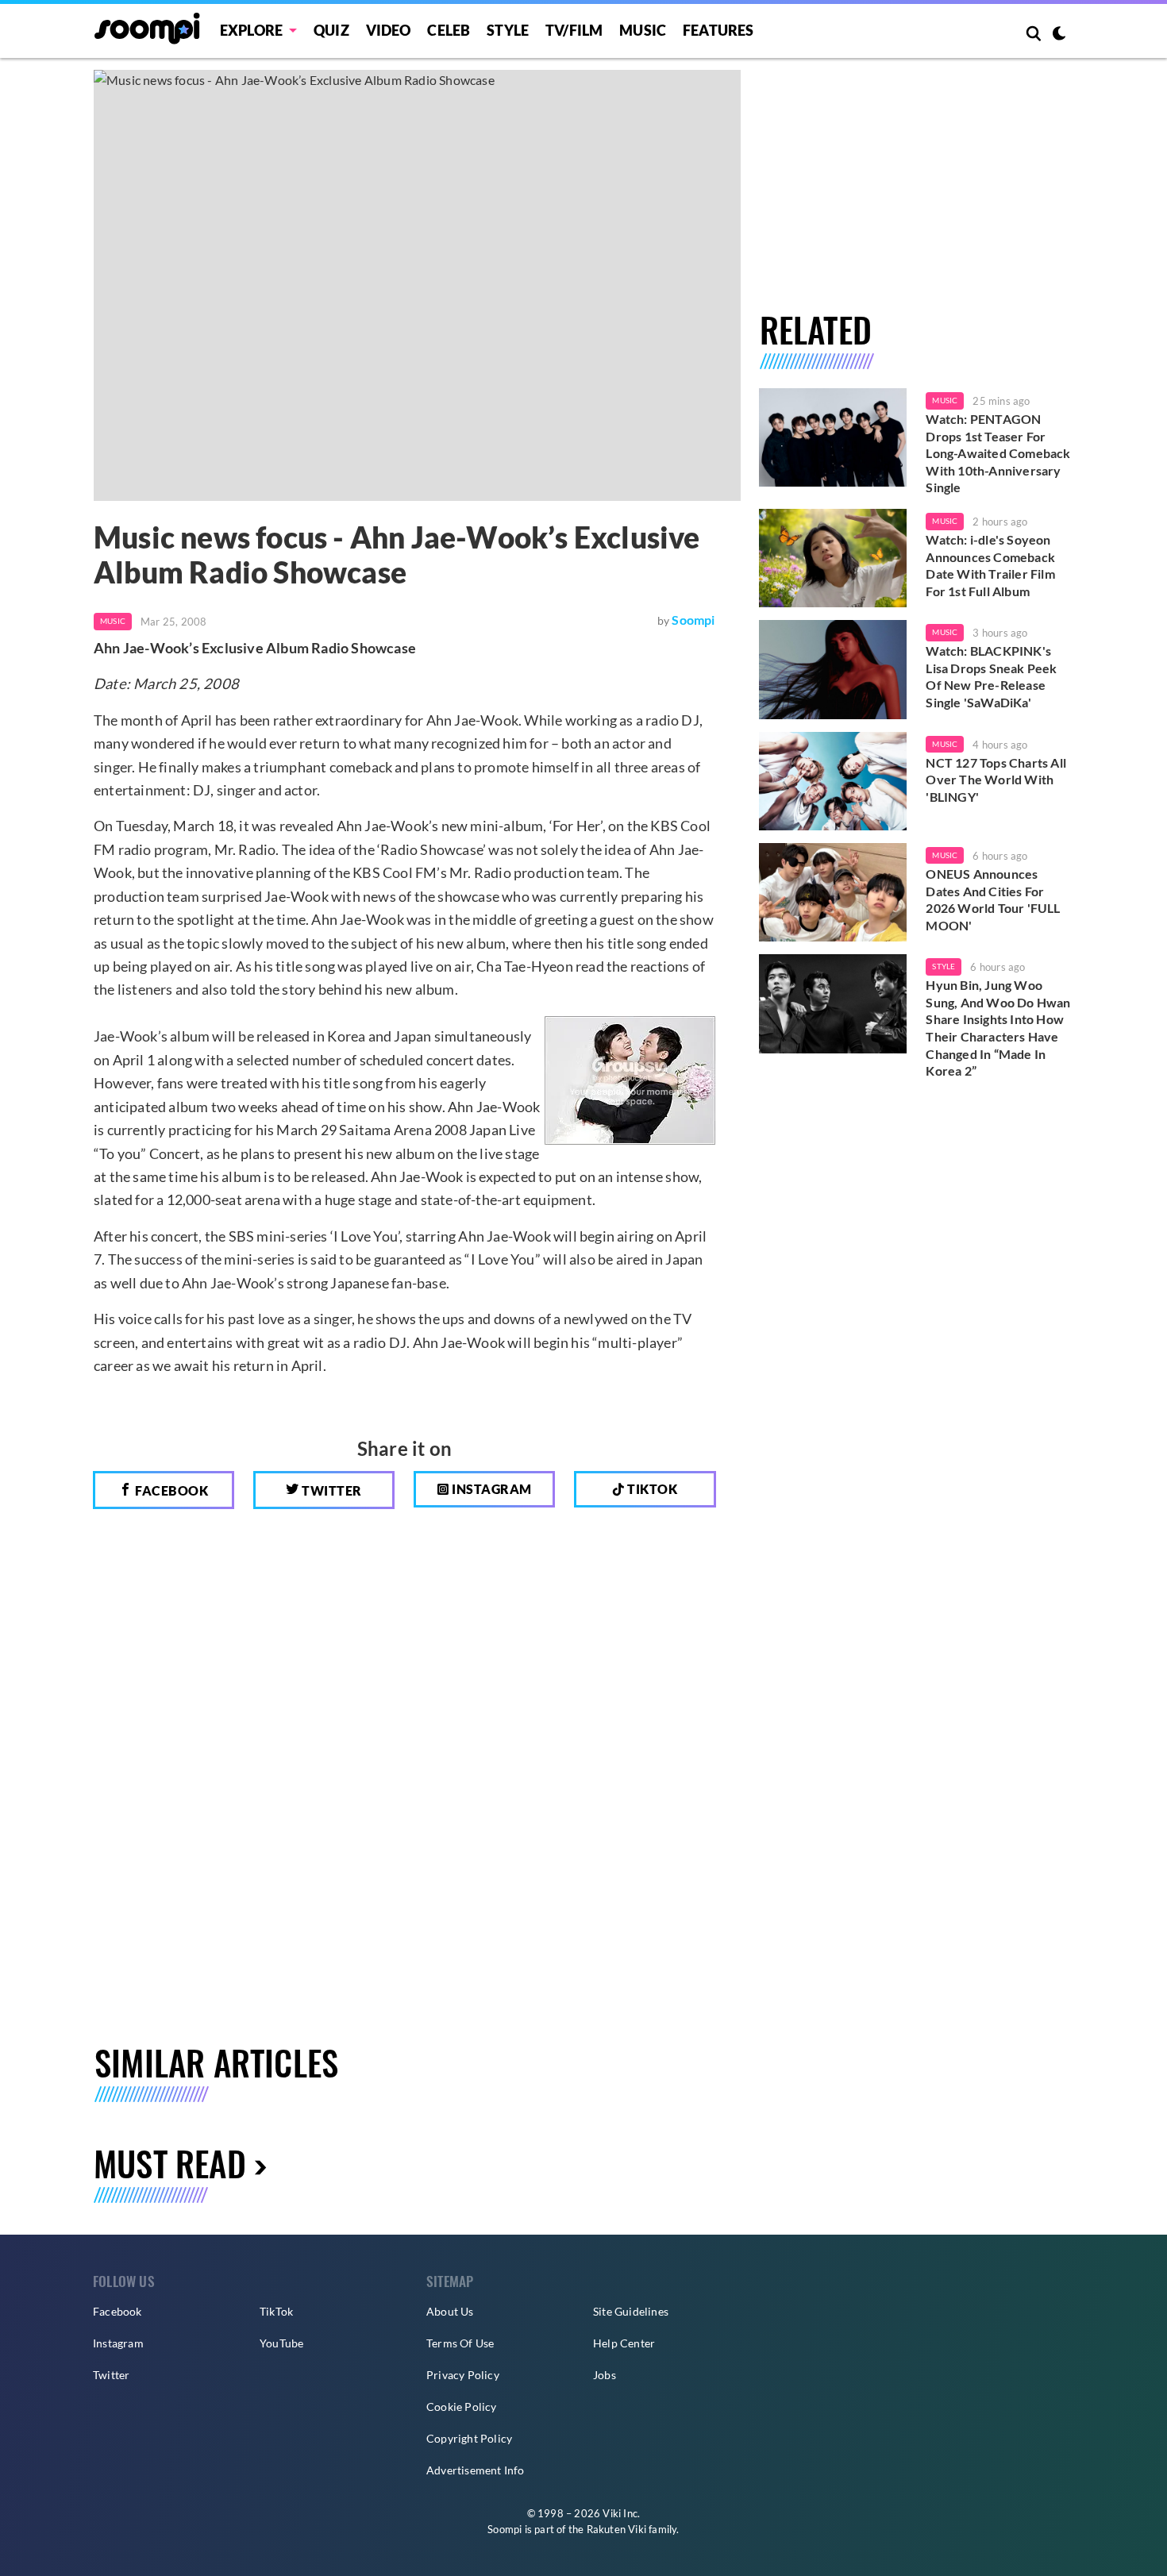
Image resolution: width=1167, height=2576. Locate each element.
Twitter (331, 1490)
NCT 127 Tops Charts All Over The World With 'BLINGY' (996, 780)
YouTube (281, 2343)
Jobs (605, 2375)
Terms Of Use (460, 2343)
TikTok (276, 2311)
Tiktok (651, 1489)
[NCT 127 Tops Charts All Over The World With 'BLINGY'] (833, 781)
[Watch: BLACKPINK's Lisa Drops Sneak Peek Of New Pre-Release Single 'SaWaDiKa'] (833, 669)
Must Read (170, 2163)
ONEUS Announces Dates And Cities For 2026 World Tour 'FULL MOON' (993, 899)
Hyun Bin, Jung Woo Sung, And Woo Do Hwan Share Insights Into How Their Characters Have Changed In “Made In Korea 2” (998, 1028)
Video (389, 30)
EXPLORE (251, 30)
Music (643, 30)
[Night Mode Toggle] (1059, 35)
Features (718, 30)
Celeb (449, 30)
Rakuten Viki (616, 2529)
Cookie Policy (462, 2407)
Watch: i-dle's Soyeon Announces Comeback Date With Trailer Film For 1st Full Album (990, 565)
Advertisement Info (476, 2470)
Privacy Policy (463, 2375)
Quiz (331, 30)
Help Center (624, 2343)
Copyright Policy (469, 2438)
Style (508, 30)
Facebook (171, 1490)
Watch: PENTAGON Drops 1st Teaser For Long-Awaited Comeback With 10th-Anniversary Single (998, 453)
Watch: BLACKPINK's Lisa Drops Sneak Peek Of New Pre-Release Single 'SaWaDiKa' (991, 676)
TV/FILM (574, 30)
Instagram (491, 1489)
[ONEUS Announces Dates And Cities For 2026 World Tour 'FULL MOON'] (833, 892)
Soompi (693, 620)
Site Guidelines (631, 2311)
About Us (450, 2311)
